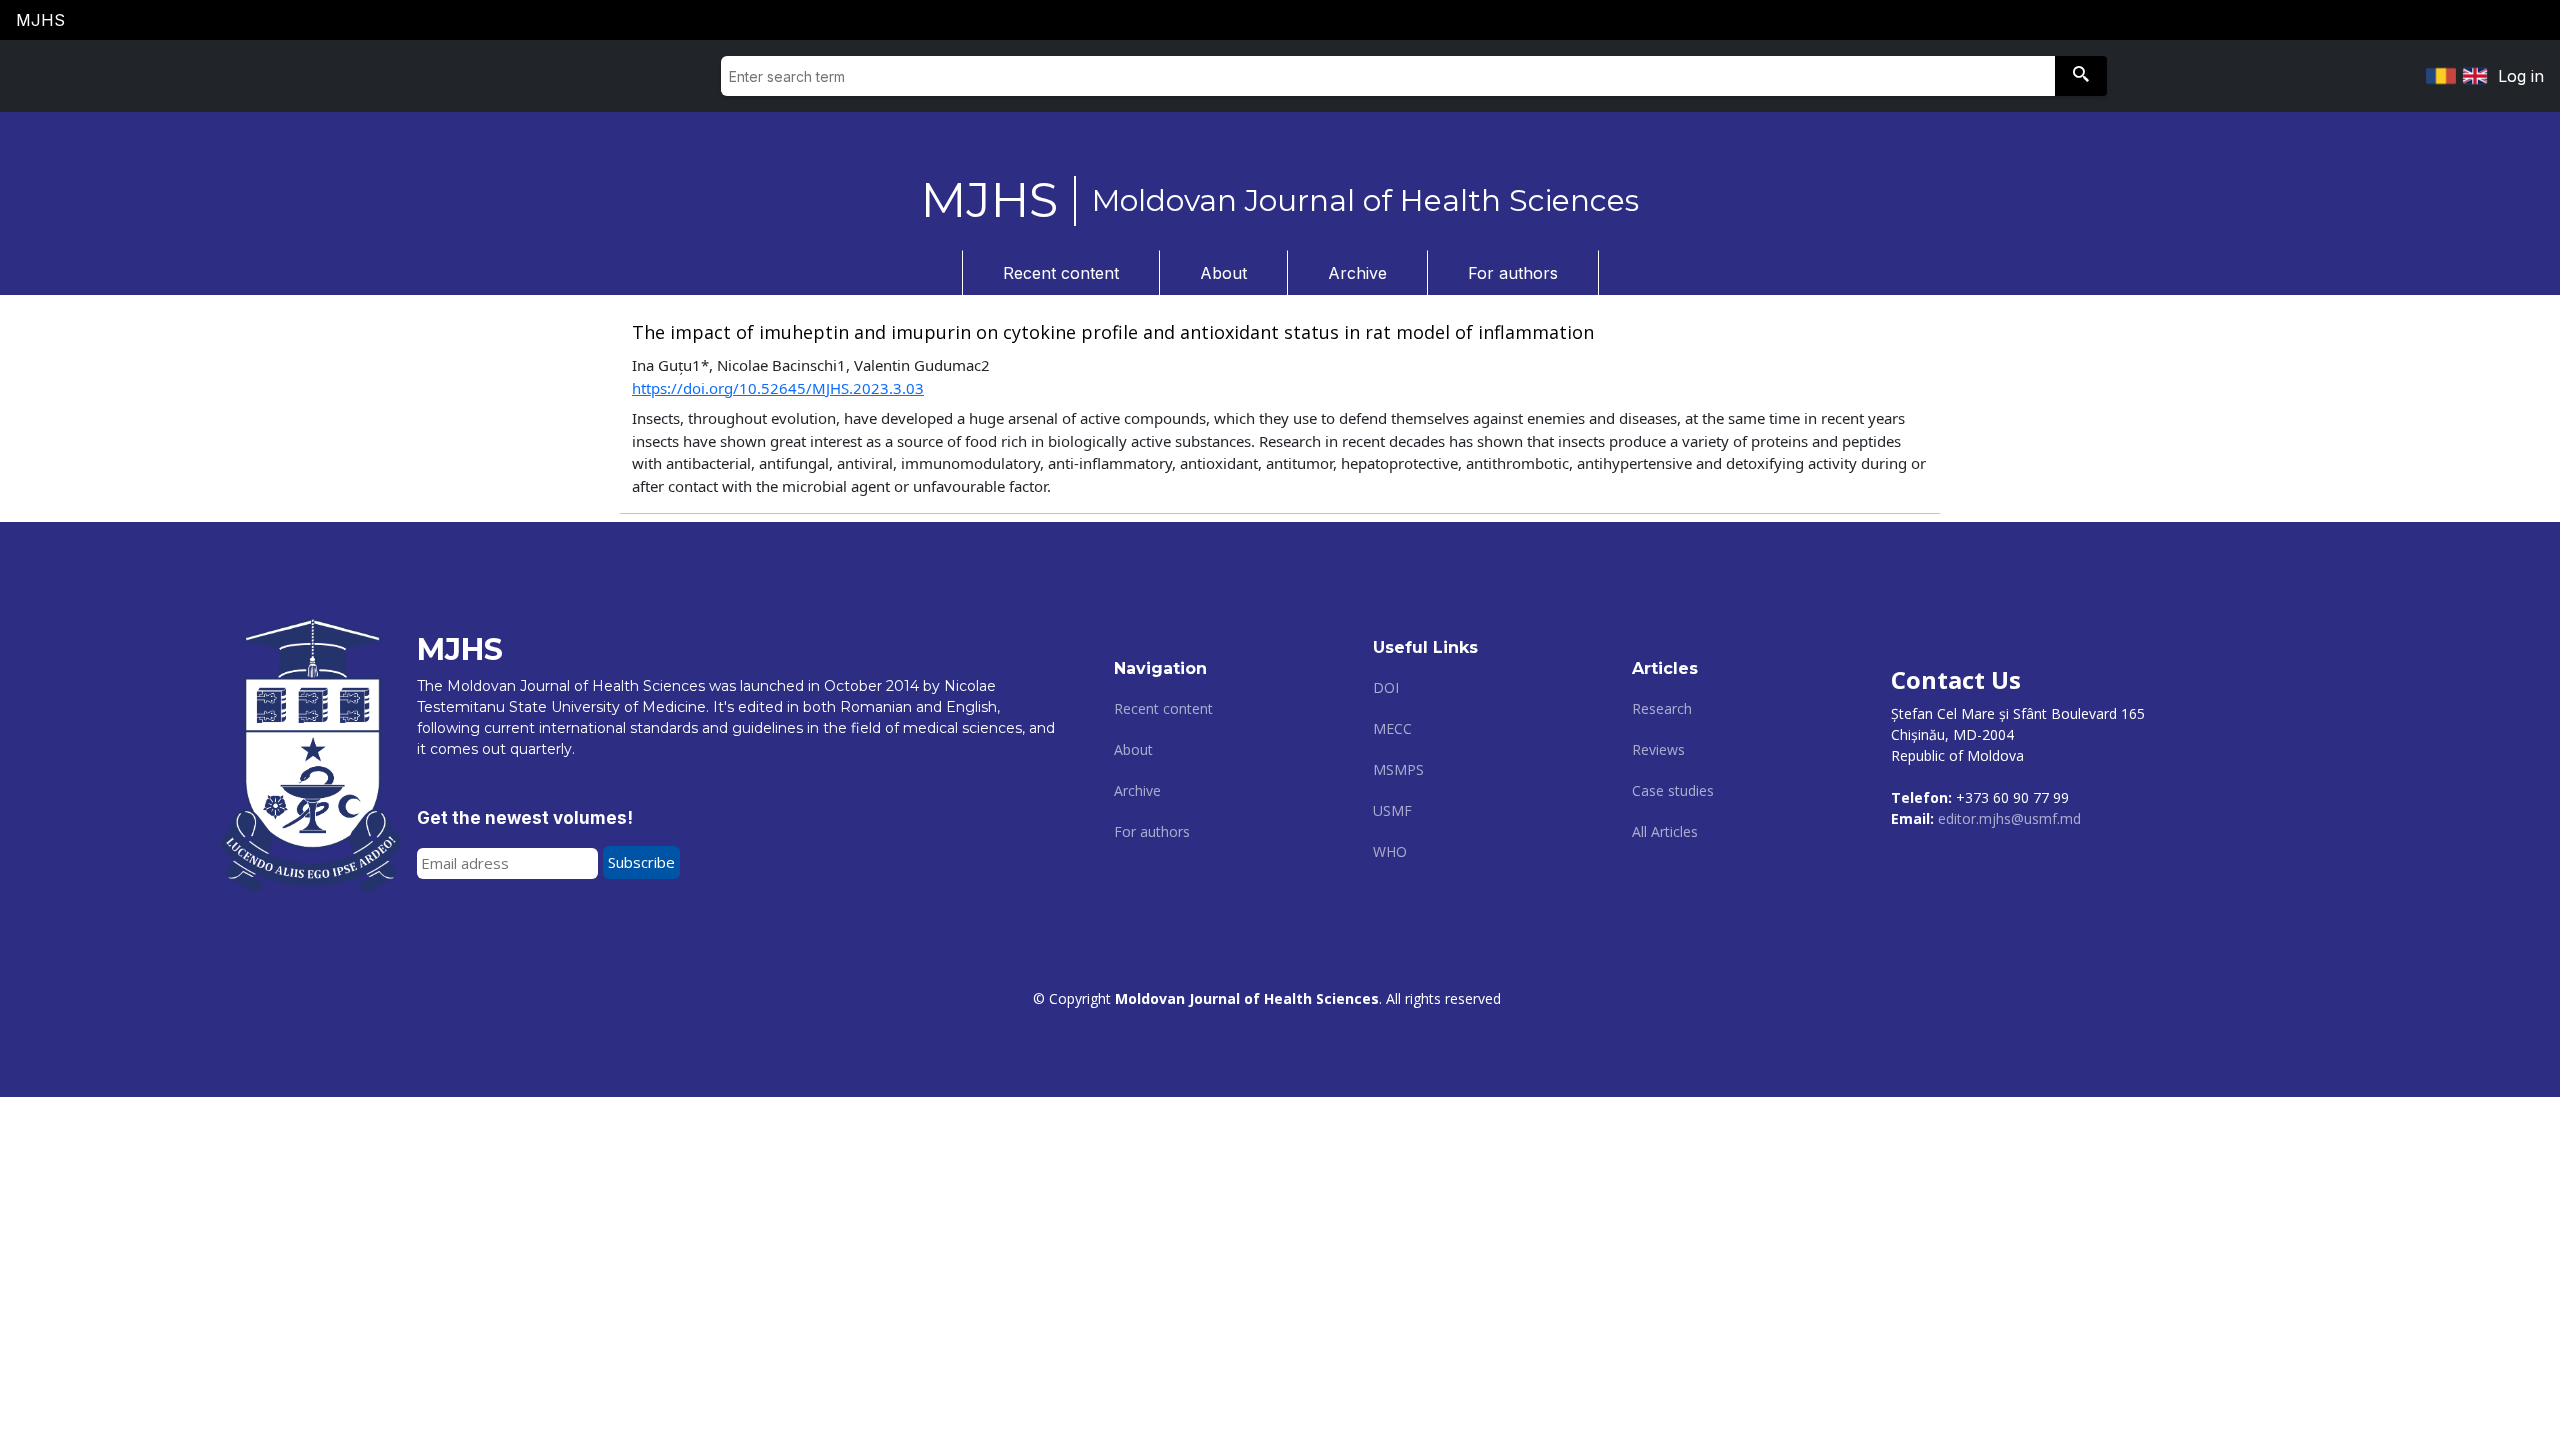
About (1223, 273)
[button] (2081, 76)
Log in (2521, 76)
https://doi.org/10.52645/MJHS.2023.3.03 (778, 388)
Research (1662, 708)
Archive (1357, 273)
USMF (1392, 810)
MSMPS (1398, 769)
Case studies (1673, 790)
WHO (1390, 851)
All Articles (1665, 831)
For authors (1513, 273)
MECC (1392, 728)
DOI (1386, 687)
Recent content (1061, 273)
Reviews (1658, 749)
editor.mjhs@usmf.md (2009, 818)
